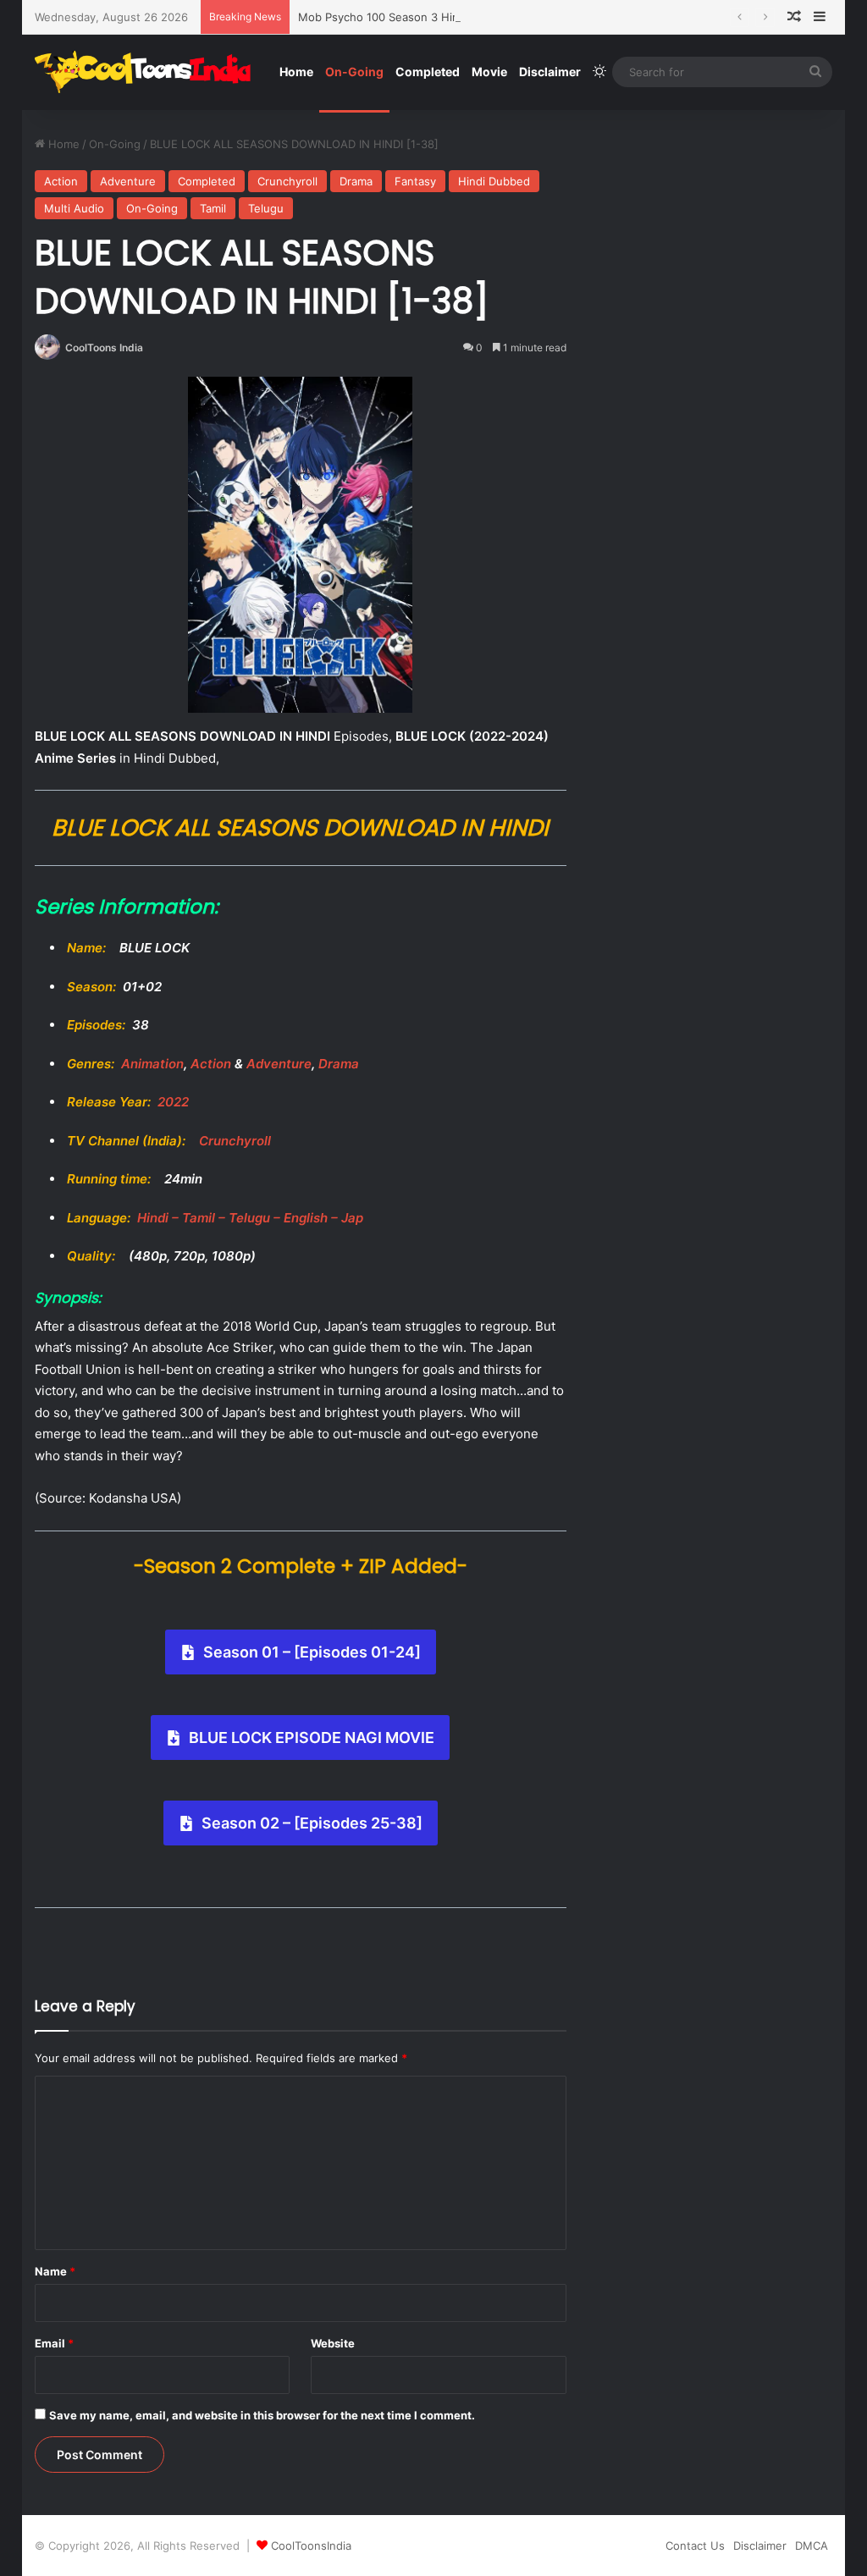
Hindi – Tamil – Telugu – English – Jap (250, 1218)
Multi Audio (74, 208)
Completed (428, 72)
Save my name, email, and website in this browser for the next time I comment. (262, 2415)
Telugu (266, 208)
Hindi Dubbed (494, 181)
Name (55, 2271)
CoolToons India (104, 348)
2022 (173, 1102)
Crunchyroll (287, 181)
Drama (356, 181)
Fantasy (415, 181)
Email (54, 2343)
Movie (489, 72)
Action (61, 181)
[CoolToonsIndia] (151, 72)
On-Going (354, 72)
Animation (152, 1064)
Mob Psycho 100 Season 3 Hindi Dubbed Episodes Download (459, 17)
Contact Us (695, 2546)
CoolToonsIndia (311, 2546)
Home (296, 72)
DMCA (812, 2546)
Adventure (128, 181)
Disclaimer (550, 72)
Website (333, 2343)
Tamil (213, 208)
